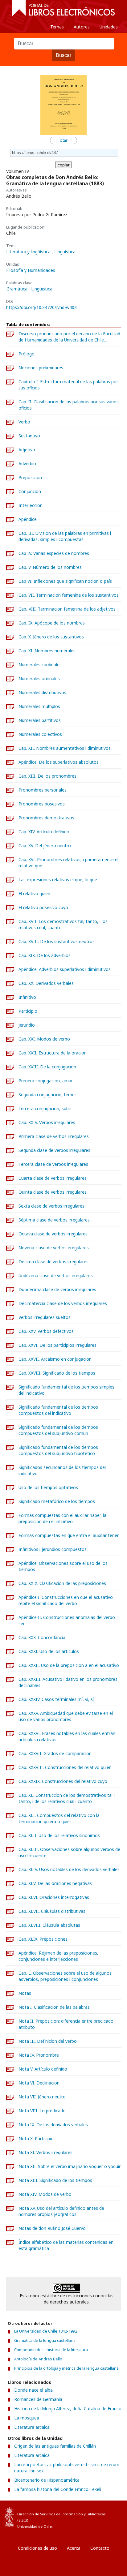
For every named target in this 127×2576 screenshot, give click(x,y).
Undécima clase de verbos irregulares (56, 1275)
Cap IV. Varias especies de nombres (54, 553)
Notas (25, 1993)
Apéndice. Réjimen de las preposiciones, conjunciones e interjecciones (58, 1956)
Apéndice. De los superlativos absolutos (59, 762)
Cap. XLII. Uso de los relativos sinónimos (59, 1835)
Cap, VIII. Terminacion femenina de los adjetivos (67, 609)
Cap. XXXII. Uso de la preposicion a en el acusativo (69, 1665)
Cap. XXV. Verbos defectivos (46, 1331)
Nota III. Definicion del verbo (48, 2041)
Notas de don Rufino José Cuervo (52, 2228)
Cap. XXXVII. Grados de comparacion (55, 1753)
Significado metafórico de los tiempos (57, 1501)
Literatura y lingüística (29, 252)
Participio (28, 1011)
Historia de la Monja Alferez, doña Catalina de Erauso (68, 2409)
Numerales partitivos (40, 720)
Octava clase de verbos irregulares (53, 1234)
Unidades (109, 27)
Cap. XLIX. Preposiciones (43, 1939)
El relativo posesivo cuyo (43, 907)
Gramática (17, 289)
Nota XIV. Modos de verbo (45, 2194)
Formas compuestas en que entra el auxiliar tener (69, 1535)
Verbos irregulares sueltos (45, 1317)
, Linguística (64, 252)
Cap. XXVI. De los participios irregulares (57, 1345)
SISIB (23, 2520)
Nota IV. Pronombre (39, 2055)
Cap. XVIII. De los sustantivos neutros (57, 941)
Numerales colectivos (40, 734)
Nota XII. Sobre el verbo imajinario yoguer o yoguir (70, 2166)
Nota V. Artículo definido (43, 2069)
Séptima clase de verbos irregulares (54, 1220)
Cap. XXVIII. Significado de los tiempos (57, 1373)
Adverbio (27, 464)
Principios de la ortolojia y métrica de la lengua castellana (66, 2368)
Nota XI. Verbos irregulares (45, 2152)
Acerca (74, 2548)
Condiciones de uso (37, 2548)
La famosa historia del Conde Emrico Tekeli (58, 2489)
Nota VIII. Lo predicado (42, 2111)
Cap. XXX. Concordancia (42, 1637)
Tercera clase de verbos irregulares (53, 1164)
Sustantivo (29, 436)
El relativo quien (34, 893)
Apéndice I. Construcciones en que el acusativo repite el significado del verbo (66, 1600)
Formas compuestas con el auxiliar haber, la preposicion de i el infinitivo (62, 1518)
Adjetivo (27, 450)
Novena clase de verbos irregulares (54, 1248)
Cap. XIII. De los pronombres (47, 776)
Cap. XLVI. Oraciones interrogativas (54, 1897)
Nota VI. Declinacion (39, 2083)
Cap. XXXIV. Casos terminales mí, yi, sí (56, 1699)
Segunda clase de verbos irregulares (54, 1150)
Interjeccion (31, 505)
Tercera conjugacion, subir (45, 1108)
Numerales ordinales (39, 678)
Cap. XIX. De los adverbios (45, 955)
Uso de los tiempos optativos (48, 1487)
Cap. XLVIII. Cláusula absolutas (49, 1925)
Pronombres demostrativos (46, 818)
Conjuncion (30, 491)
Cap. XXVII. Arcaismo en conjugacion (55, 1359)
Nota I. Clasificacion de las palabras (54, 2007)
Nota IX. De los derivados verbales (53, 2125)
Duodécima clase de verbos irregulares (57, 1289)
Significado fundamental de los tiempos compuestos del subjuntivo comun (58, 1430)
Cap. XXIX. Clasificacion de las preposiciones (62, 1583)
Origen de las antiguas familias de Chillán (55, 2446)
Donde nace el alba (33, 2390)
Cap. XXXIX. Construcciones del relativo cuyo (63, 1781)
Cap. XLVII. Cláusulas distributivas (52, 1911)
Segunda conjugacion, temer (47, 1095)
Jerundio (27, 1025)
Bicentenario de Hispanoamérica (47, 2480)
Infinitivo (27, 997)
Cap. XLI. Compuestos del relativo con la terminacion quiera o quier (59, 1818)
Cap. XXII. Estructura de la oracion (53, 1053)
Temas (57, 27)
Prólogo (27, 354)
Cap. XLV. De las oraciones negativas (55, 1883)
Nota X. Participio (36, 2138)
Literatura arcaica (32, 2427)
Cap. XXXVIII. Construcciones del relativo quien (65, 1767)
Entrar (18, 2571)
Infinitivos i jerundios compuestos (53, 1549)
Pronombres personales (43, 790)
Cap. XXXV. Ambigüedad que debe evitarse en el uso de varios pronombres (66, 1716)
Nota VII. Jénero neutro (42, 2097)
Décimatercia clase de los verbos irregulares (63, 1303)
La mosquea (27, 2418)
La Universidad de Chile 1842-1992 (46, 2331)
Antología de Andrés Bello (38, 2359)
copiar (64, 165)
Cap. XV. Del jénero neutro (45, 846)
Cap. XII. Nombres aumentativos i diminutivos (65, 748)
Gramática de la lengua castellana (45, 2340)
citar (64, 140)
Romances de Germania (38, 2399)
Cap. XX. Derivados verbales (46, 983)
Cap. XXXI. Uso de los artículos (49, 1651)
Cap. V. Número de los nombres (50, 567)
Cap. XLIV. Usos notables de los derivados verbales (69, 1869)
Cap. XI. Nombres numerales (47, 651)
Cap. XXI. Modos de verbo (44, 1039)
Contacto (100, 2548)
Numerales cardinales (40, 665)
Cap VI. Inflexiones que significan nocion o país (65, 581)
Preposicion (30, 477)
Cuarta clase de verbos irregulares (53, 1178)
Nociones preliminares (41, 368)
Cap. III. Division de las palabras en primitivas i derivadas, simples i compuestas (65, 536)
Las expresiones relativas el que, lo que (58, 880)
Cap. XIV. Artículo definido (44, 832)
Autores (82, 27)
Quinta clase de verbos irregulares (53, 1192)
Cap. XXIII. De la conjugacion (47, 1067)
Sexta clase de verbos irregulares (51, 1206)
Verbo (24, 422)
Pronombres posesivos (42, 804)
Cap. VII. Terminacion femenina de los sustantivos (69, 595)
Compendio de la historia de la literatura (51, 2350)
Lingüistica (42, 289)
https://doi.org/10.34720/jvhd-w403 (41, 307)
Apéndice (28, 519)
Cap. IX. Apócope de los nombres (52, 623)
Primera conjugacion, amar (46, 1081)
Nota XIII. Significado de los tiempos (55, 2180)
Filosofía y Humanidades (31, 270)
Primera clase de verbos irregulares (54, 1136)
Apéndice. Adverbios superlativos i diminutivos (65, 969)
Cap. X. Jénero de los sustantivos (51, 637)
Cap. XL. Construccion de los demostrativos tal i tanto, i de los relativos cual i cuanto (67, 1798)
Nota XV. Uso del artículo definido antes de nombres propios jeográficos (61, 2211)
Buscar (63, 55)
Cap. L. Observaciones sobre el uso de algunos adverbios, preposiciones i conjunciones (65, 1976)
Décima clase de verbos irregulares (53, 1262)
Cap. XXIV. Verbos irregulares (47, 1122)
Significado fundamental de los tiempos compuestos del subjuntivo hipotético (58, 1450)
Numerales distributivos (42, 692)
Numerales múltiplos (39, 706)
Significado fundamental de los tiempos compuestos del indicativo (58, 1410)
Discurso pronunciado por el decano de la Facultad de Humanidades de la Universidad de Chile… (69, 337)
